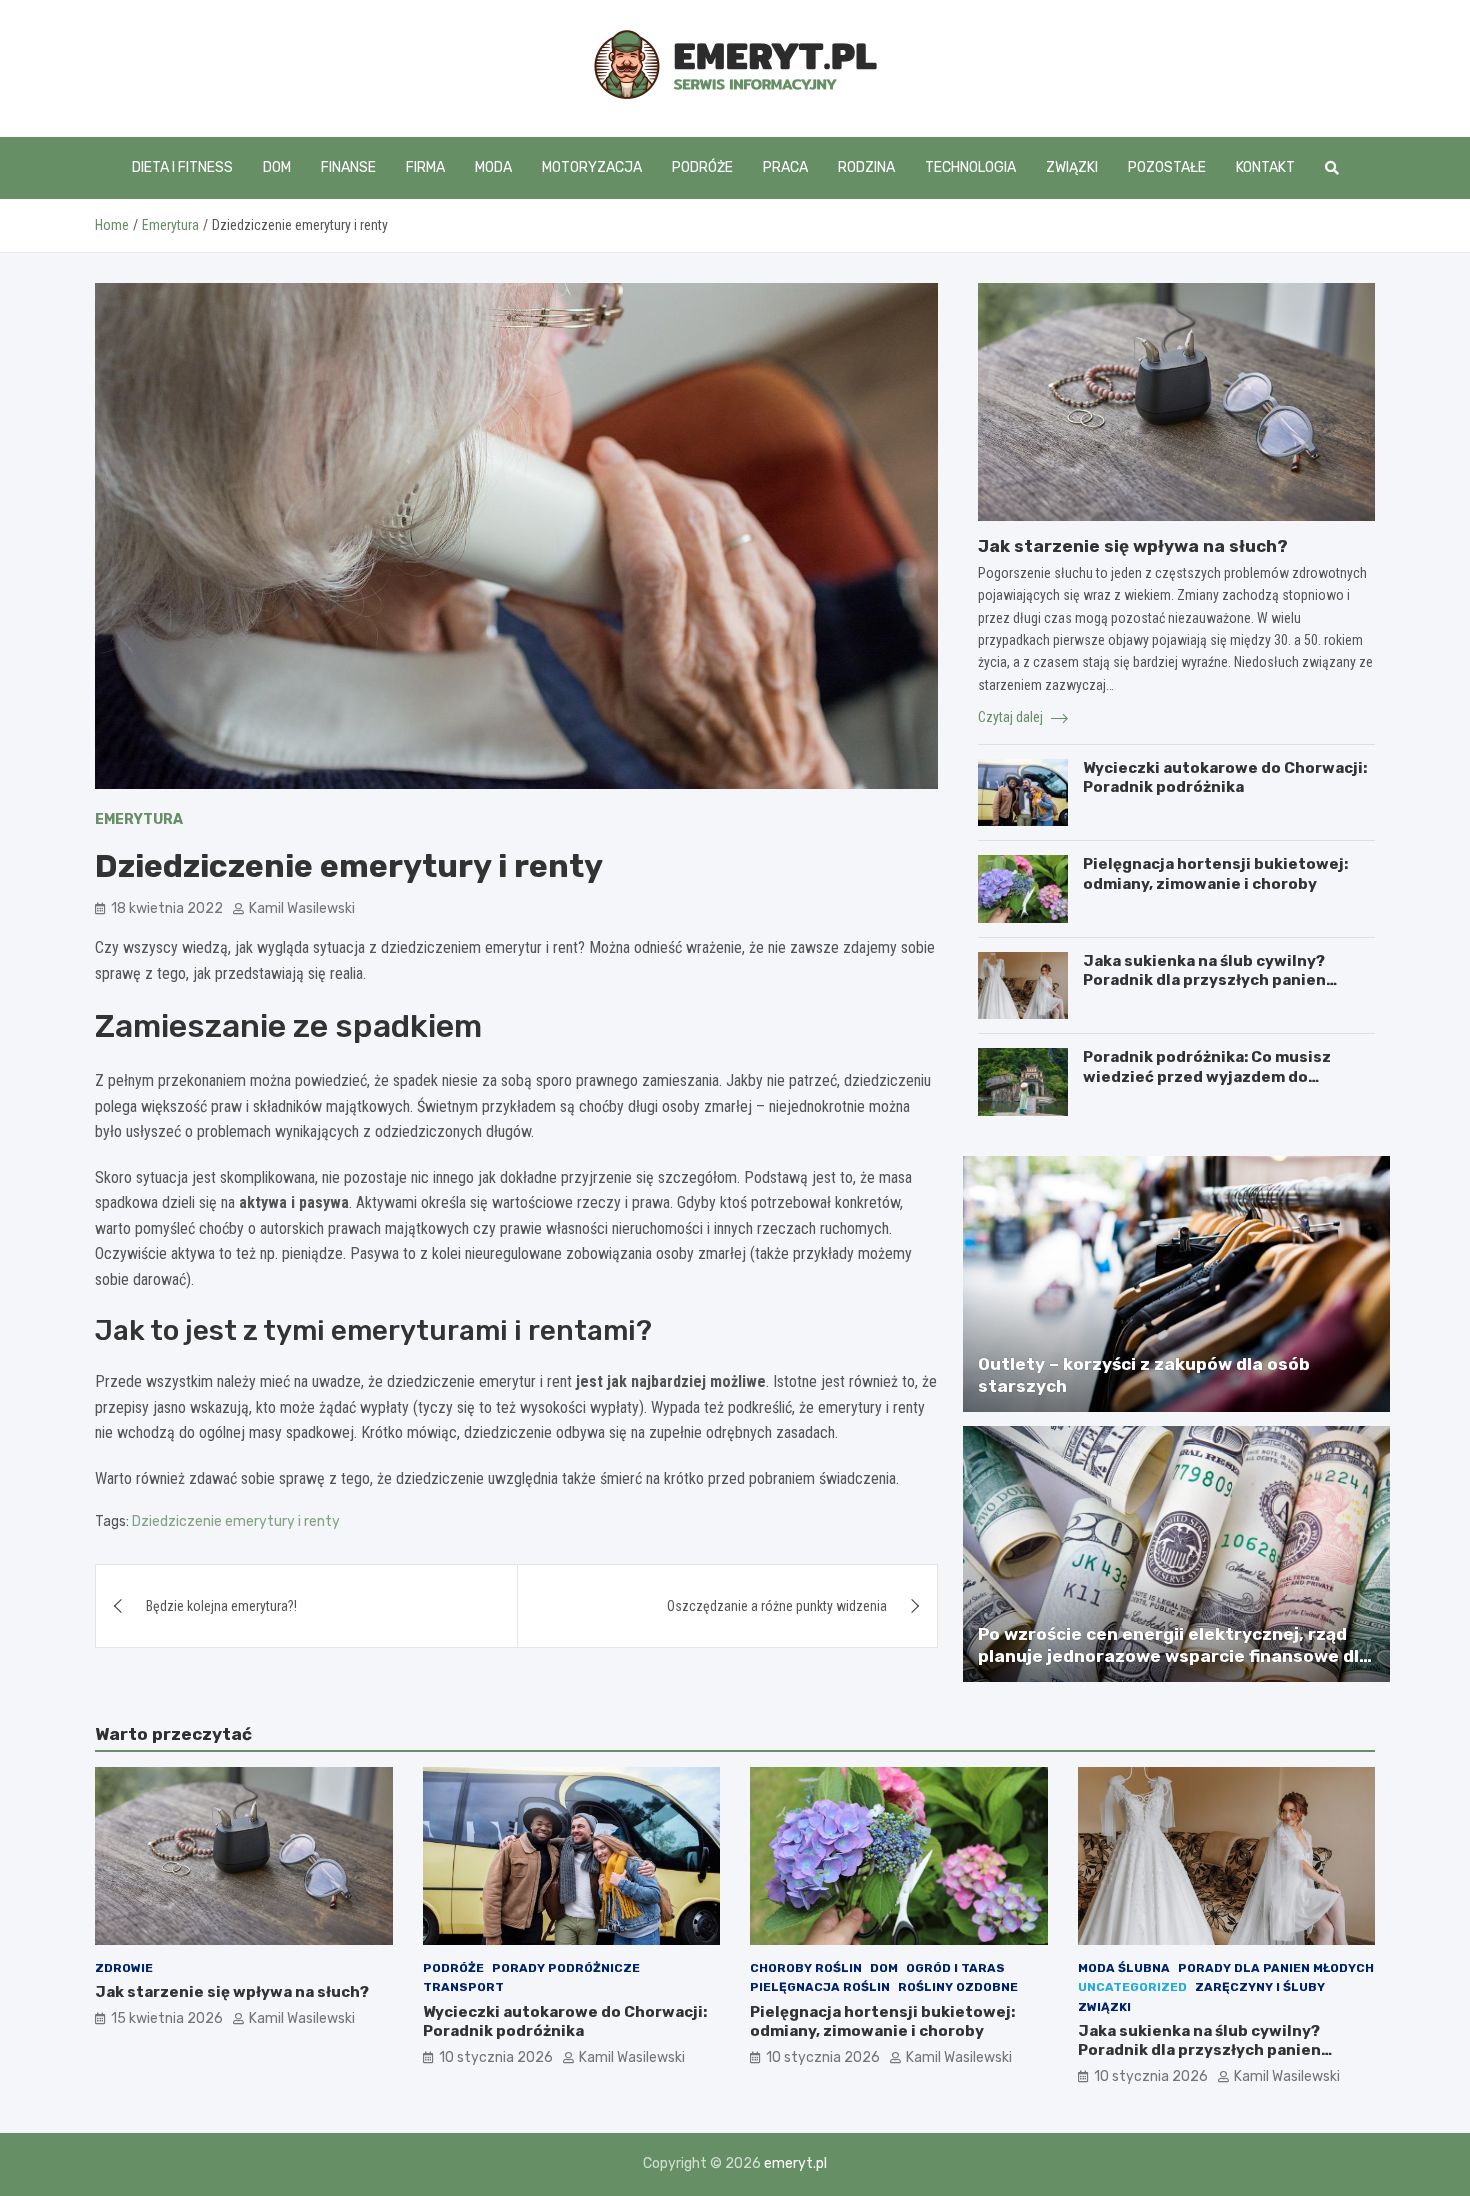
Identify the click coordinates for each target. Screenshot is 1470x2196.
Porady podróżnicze (566, 1968)
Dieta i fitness (182, 167)
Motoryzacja (592, 167)
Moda (493, 167)
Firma (425, 167)
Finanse (348, 167)
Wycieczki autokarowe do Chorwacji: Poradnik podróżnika (1225, 778)
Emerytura (139, 819)
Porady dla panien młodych (1276, 1968)
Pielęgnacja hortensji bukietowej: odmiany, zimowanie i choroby (1215, 874)
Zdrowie (124, 1968)
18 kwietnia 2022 (167, 908)
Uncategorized (1132, 1987)
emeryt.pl (795, 2163)
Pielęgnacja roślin (820, 1987)
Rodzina (866, 167)
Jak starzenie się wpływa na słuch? (1133, 546)
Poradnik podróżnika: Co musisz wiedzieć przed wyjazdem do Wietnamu (1207, 1076)
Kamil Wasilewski (302, 908)
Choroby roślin (806, 1968)
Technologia (970, 167)
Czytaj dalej (1012, 717)
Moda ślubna (1124, 1968)
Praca (785, 167)
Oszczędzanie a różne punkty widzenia (777, 1606)
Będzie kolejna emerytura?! (221, 1606)
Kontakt (1265, 167)
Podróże (702, 167)
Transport (463, 1987)
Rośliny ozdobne (958, 1987)
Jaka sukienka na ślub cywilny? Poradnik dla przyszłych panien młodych (1204, 980)
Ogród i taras (955, 1968)
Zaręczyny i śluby (1260, 1987)
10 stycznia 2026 (496, 2057)
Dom (277, 167)
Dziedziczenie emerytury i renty (236, 1521)
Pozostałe (1167, 167)
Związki (1072, 167)
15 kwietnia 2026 (167, 2018)
